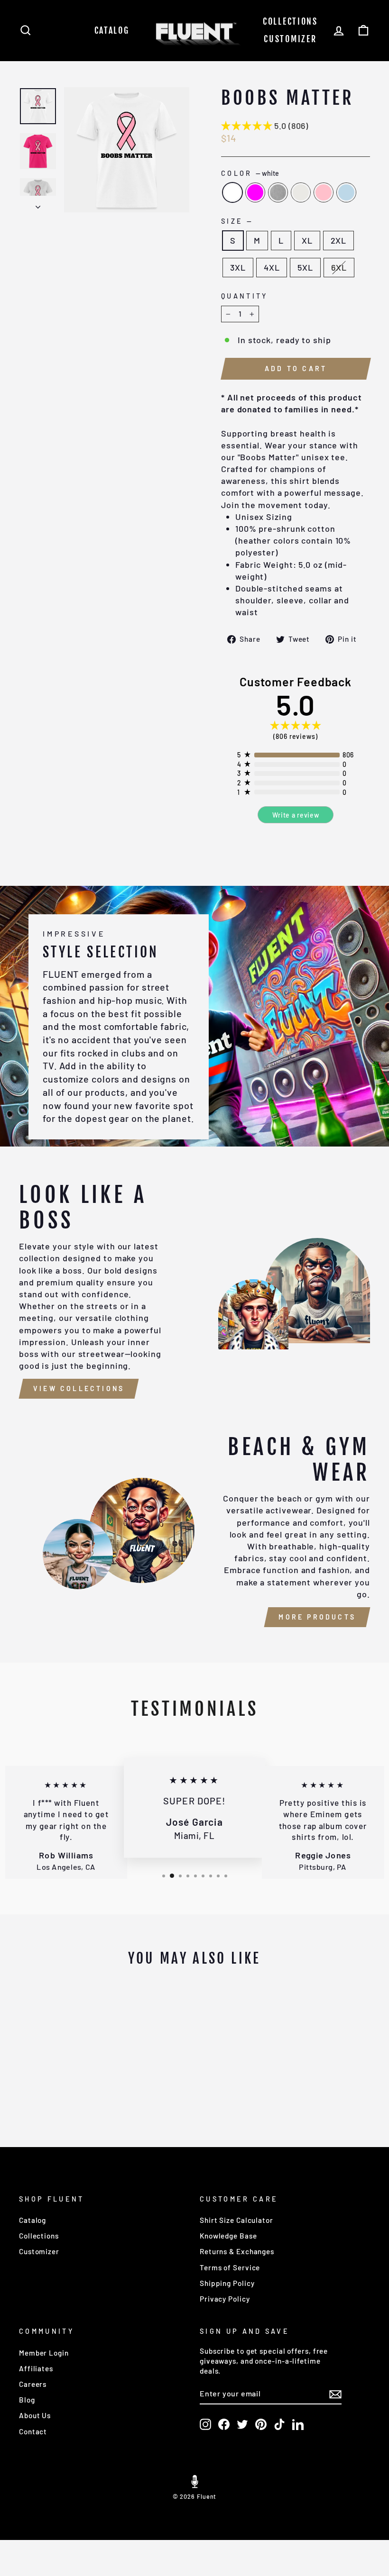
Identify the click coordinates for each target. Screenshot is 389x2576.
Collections (290, 21)
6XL (339, 267)
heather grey (278, 192)
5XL (305, 267)
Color (250, 173)
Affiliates (36, 2368)
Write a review (296, 815)
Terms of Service (230, 2267)
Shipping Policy (227, 2283)
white (232, 192)
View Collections (79, 1388)
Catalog (112, 30)
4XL (272, 267)
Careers (33, 2384)
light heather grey (301, 192)
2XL (339, 240)
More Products (317, 1617)
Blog (27, 2400)
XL (307, 240)
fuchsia (255, 192)
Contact (33, 2431)
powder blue (346, 192)
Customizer (290, 39)
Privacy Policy (225, 2299)
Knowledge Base (228, 2236)
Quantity (245, 296)
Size (236, 221)
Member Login (44, 2353)
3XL (238, 267)
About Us (35, 2415)
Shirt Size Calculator (236, 2220)
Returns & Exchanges (237, 2251)
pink (324, 192)
